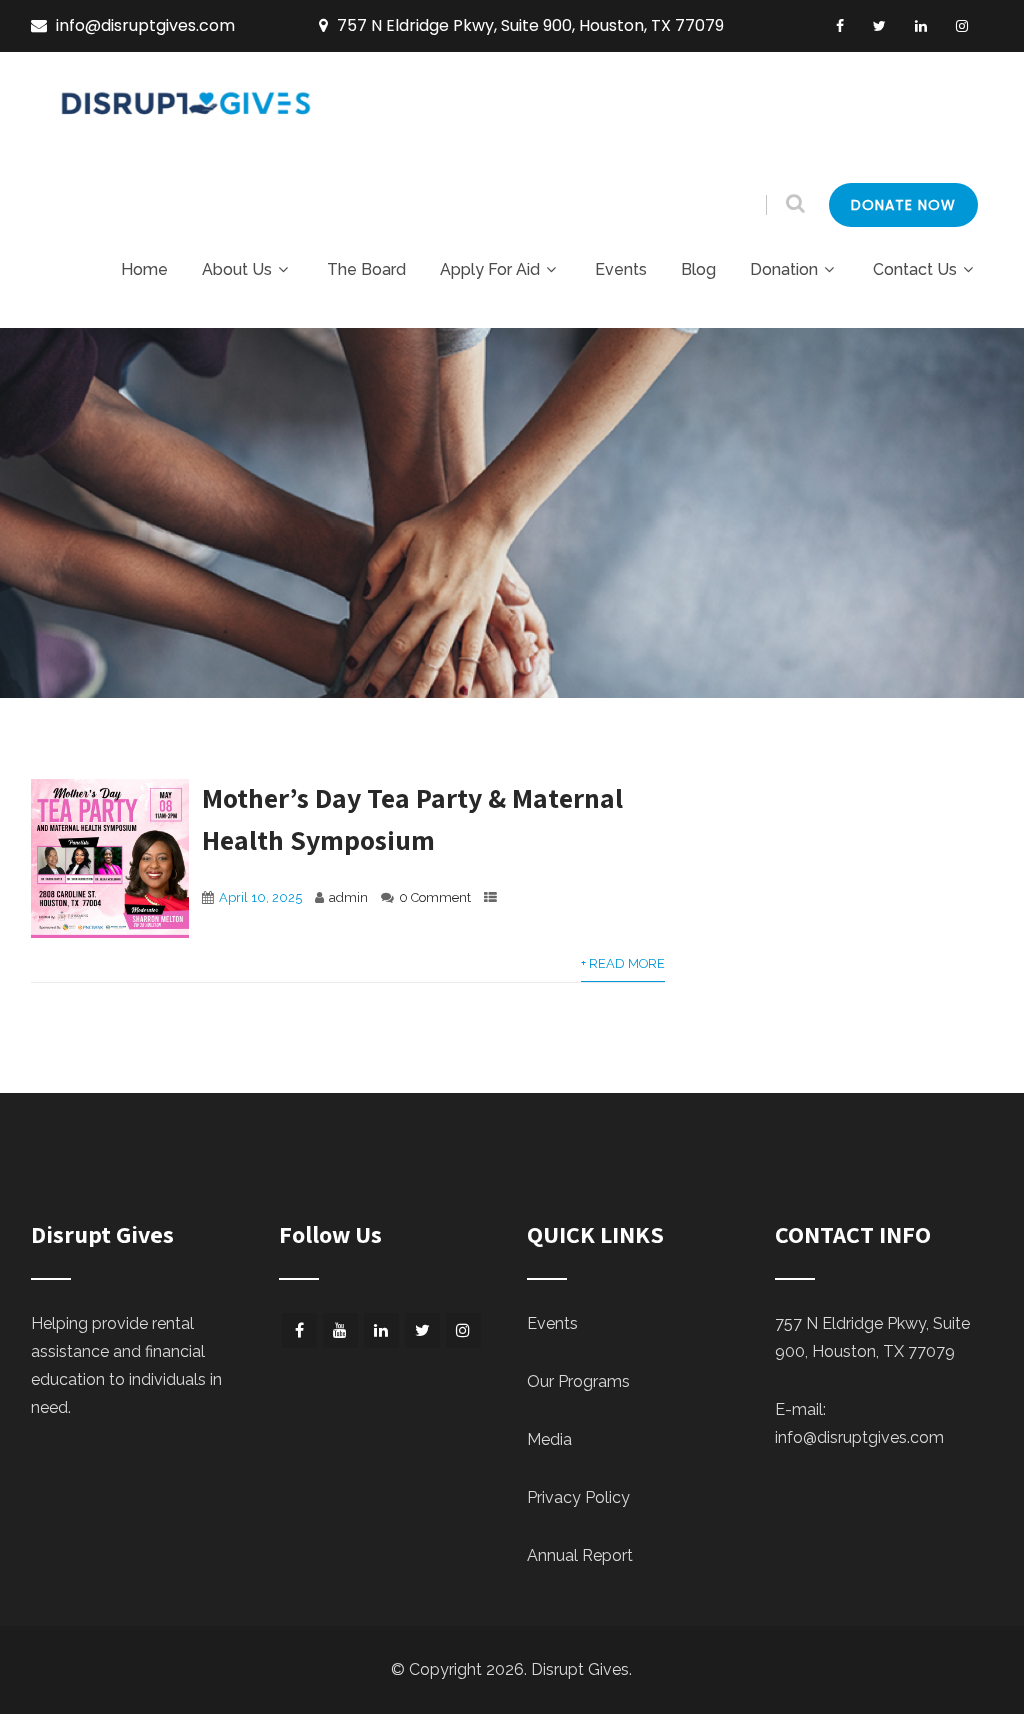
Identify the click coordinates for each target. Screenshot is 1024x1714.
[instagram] (962, 26)
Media (549, 1439)
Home (144, 269)
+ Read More (623, 963)
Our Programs (578, 1381)
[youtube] (340, 1330)
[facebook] (840, 26)
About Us (237, 269)
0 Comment (435, 897)
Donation (784, 269)
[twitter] (879, 26)
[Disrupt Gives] (188, 114)
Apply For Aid (490, 269)
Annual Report (580, 1555)
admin (348, 897)
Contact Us (915, 269)
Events (621, 269)
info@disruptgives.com (859, 1437)
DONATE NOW (903, 205)
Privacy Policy (578, 1497)
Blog (698, 269)
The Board (366, 269)
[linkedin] (921, 26)
